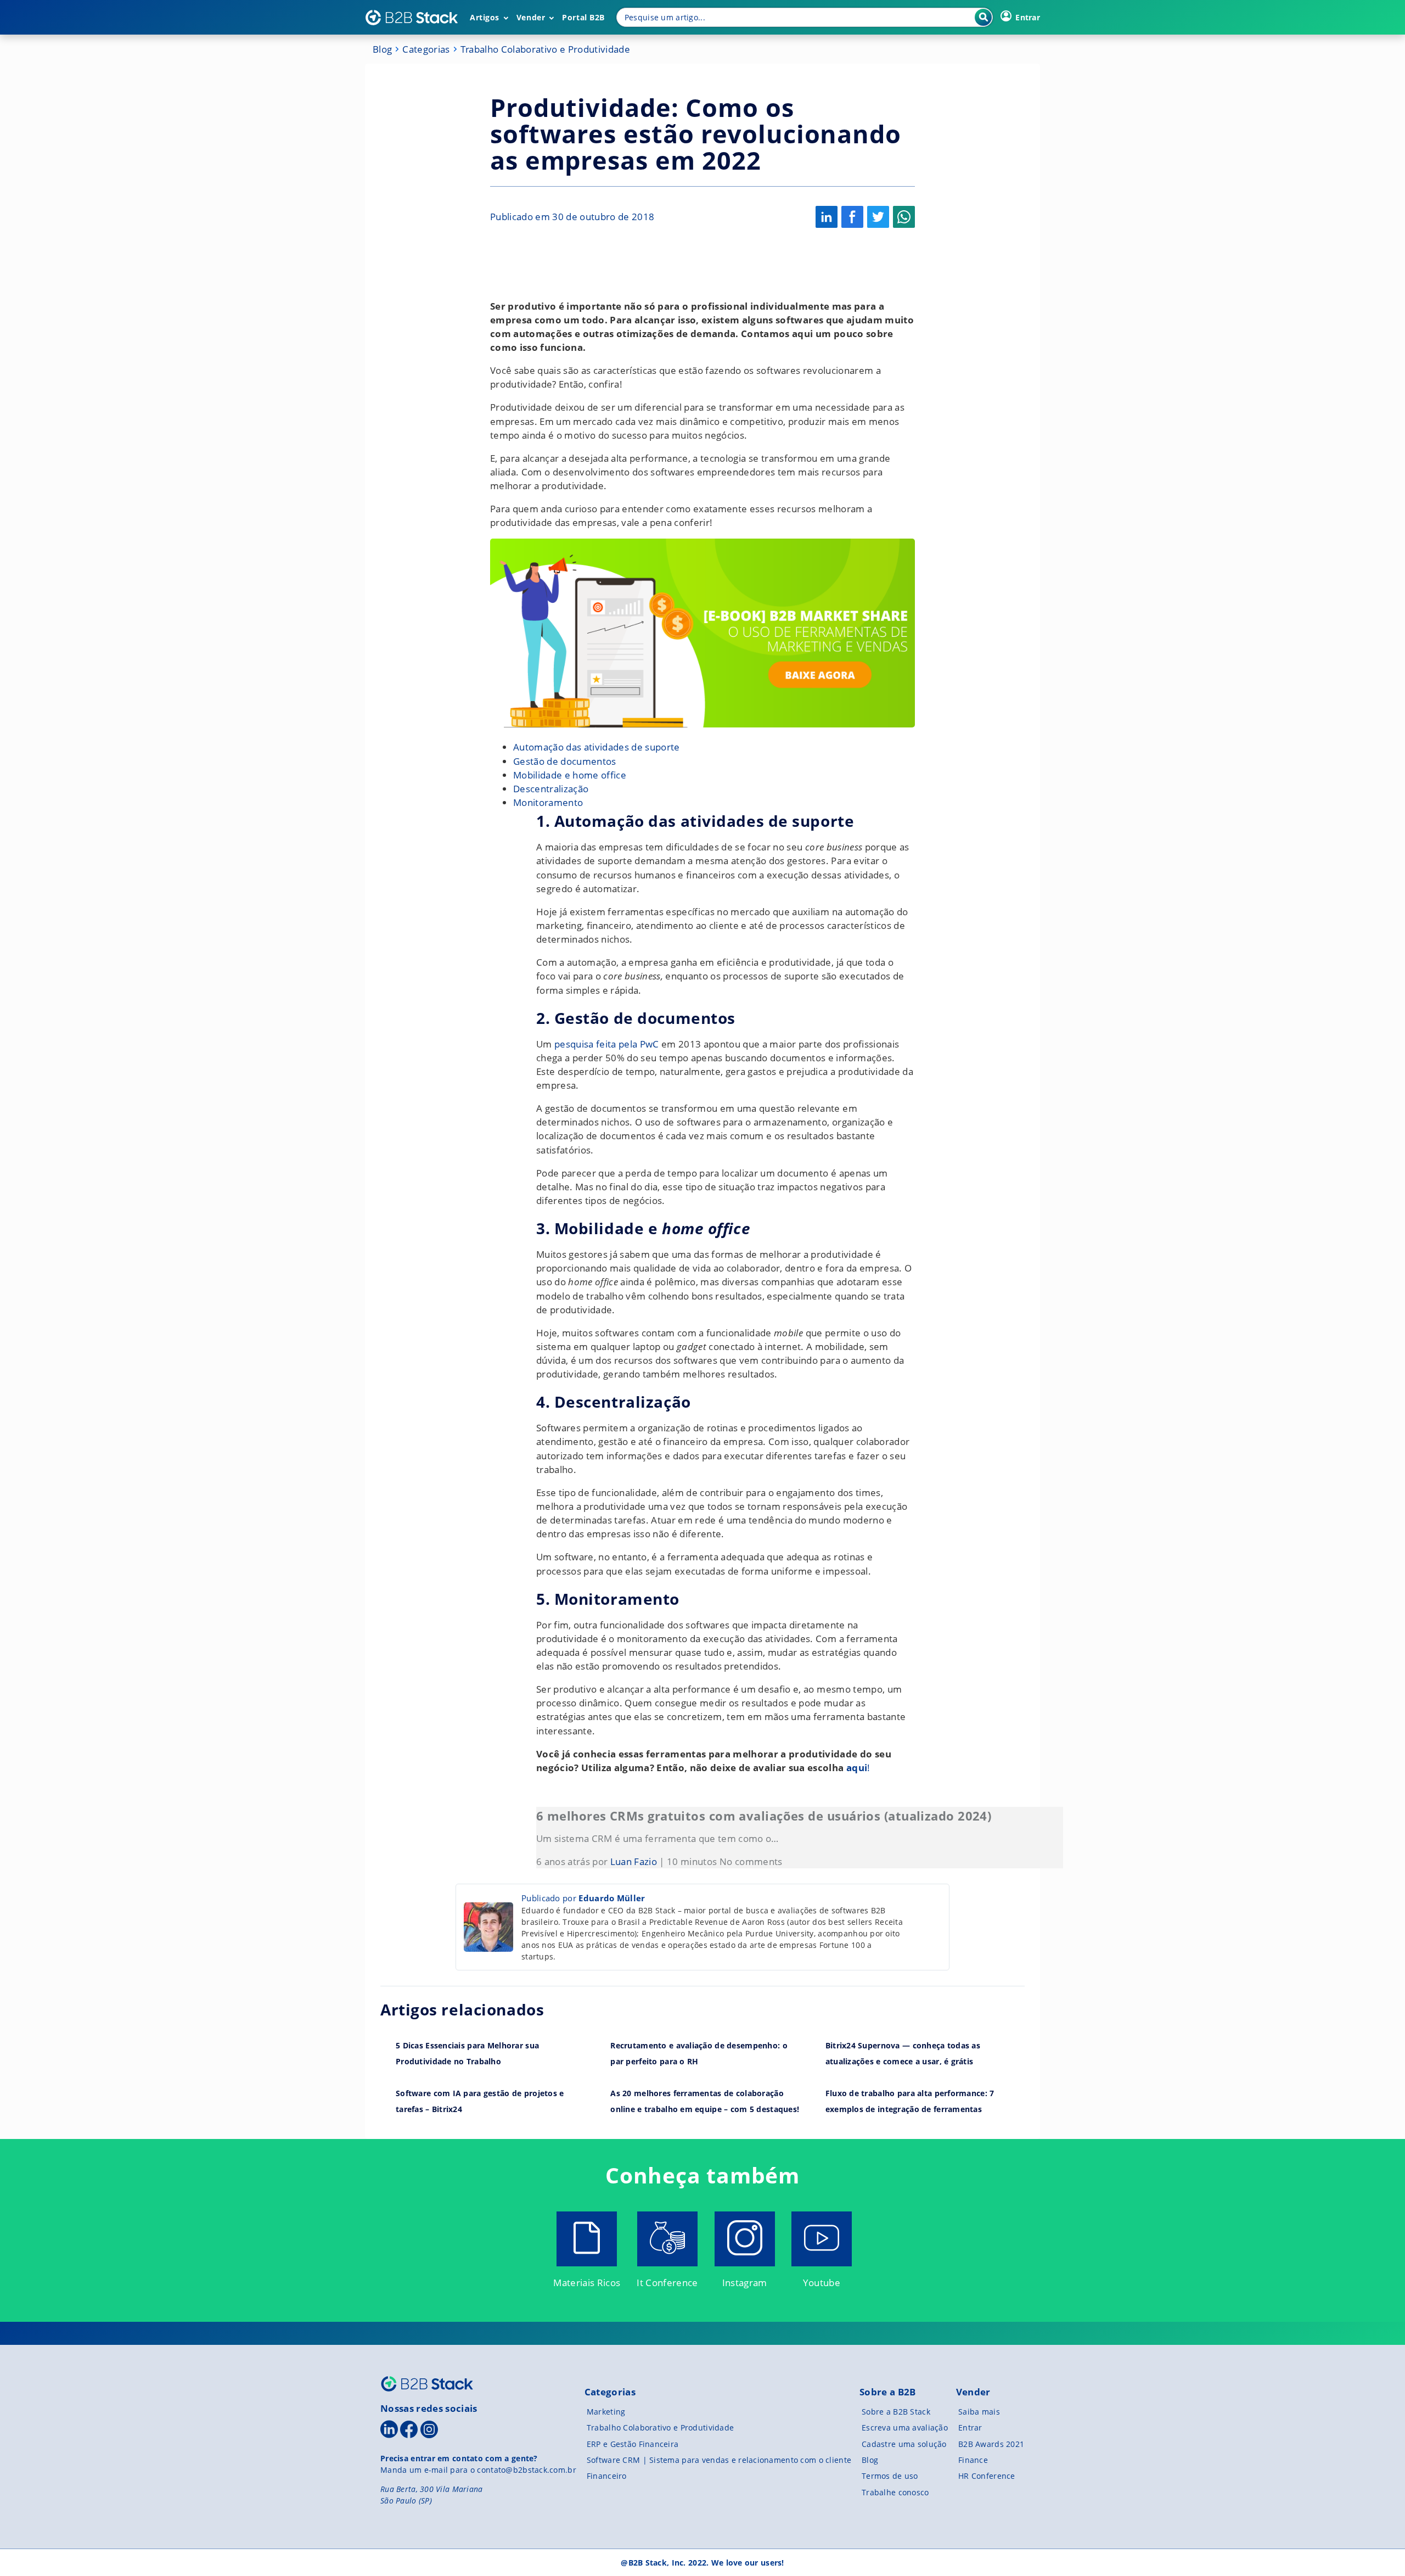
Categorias (426, 49)
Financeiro (607, 2476)
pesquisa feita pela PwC (606, 1044)
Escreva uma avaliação (905, 2427)
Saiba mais (979, 2412)
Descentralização (551, 789)
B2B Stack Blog (412, 18)
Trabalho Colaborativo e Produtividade (545, 49)
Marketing (606, 2412)
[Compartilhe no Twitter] (878, 217)
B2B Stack (427, 2384)
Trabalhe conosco (895, 2492)
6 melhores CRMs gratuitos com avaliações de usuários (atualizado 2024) (764, 1816)
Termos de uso (890, 2476)
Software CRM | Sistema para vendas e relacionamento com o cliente (719, 2460)
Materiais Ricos (587, 2283)
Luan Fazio (634, 1861)
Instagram (745, 2283)
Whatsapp (904, 217)
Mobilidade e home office (570, 775)
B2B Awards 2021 (991, 2444)
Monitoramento (548, 802)
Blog (382, 49)
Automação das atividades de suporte (597, 747)
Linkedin (827, 217)
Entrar (970, 2427)
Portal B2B (583, 17)
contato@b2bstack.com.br (526, 2470)
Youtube (822, 2283)
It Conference (667, 2283)
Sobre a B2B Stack (896, 2412)
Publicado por (583, 1898)
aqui (857, 1768)
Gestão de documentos (565, 761)
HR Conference (987, 2476)
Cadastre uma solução (904, 2444)
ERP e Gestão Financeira (633, 2444)
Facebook (852, 217)
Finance (973, 2460)
